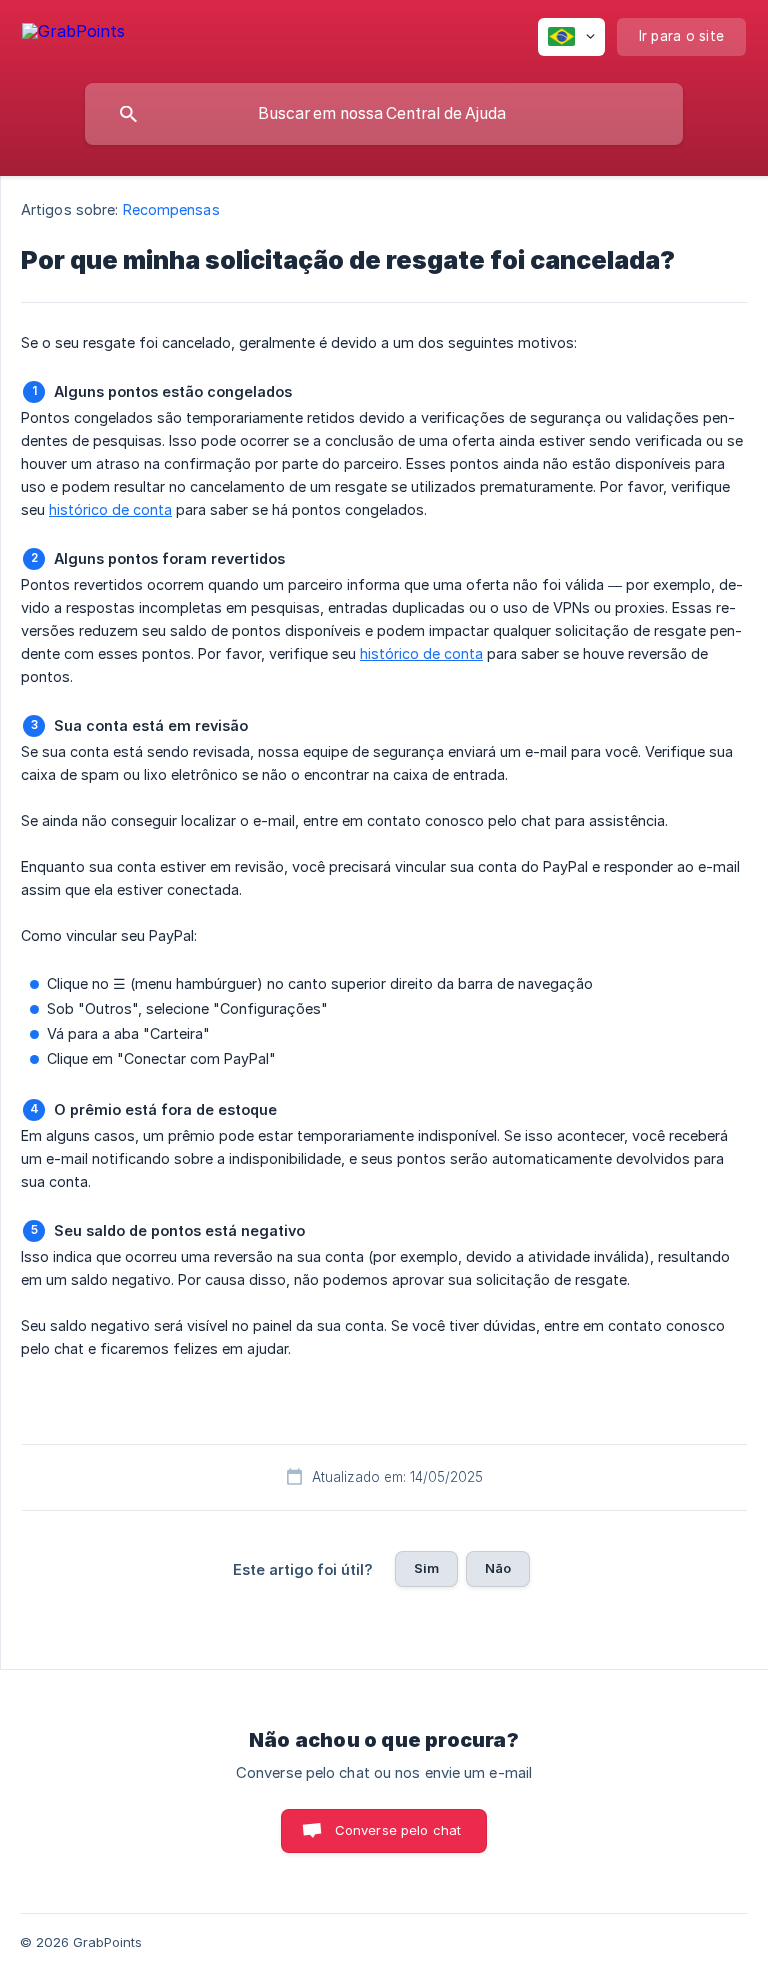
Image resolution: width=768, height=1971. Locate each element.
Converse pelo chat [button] (398, 1830)
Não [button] (498, 1568)
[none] (73, 34)
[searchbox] (384, 114)
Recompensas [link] (171, 209)
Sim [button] (426, 1568)
